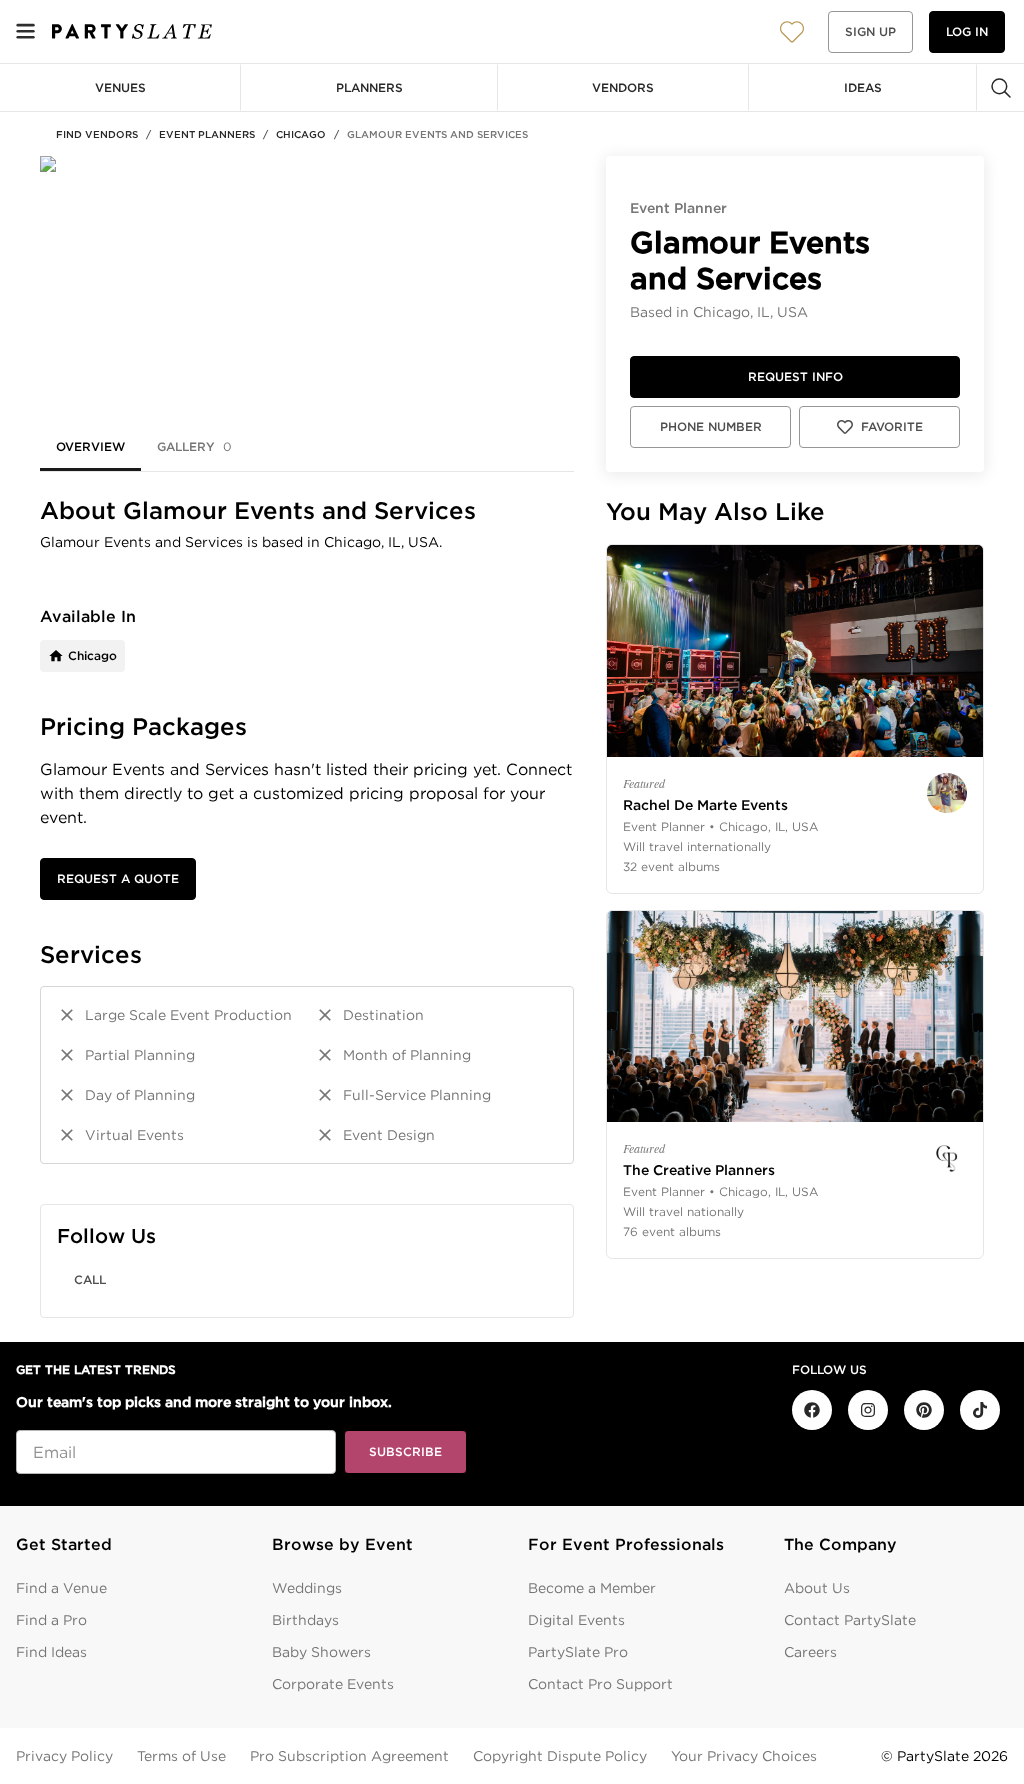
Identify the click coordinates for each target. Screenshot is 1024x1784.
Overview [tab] (90, 446)
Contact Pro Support (600, 1684)
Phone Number (711, 426)
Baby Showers (321, 1652)
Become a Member (592, 1588)
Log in (967, 31)
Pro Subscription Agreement (349, 1756)
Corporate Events (333, 1684)
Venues (120, 87)
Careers (810, 1652)
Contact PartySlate (850, 1620)
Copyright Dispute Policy (560, 1756)
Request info (795, 376)
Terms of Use (181, 1756)
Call (90, 1279)
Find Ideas (51, 1652)
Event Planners (207, 134)
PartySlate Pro (578, 1652)
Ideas (863, 87)
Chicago (301, 134)
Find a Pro (51, 1620)
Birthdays (305, 1620)
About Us (817, 1588)
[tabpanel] (307, 907)
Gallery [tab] (194, 446)
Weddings (307, 1588)
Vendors (623, 87)
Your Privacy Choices (744, 1756)
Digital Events (576, 1620)
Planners (369, 87)
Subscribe (405, 1451)
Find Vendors (97, 134)
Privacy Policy (64, 1756)
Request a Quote (118, 878)
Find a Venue (61, 1588)
